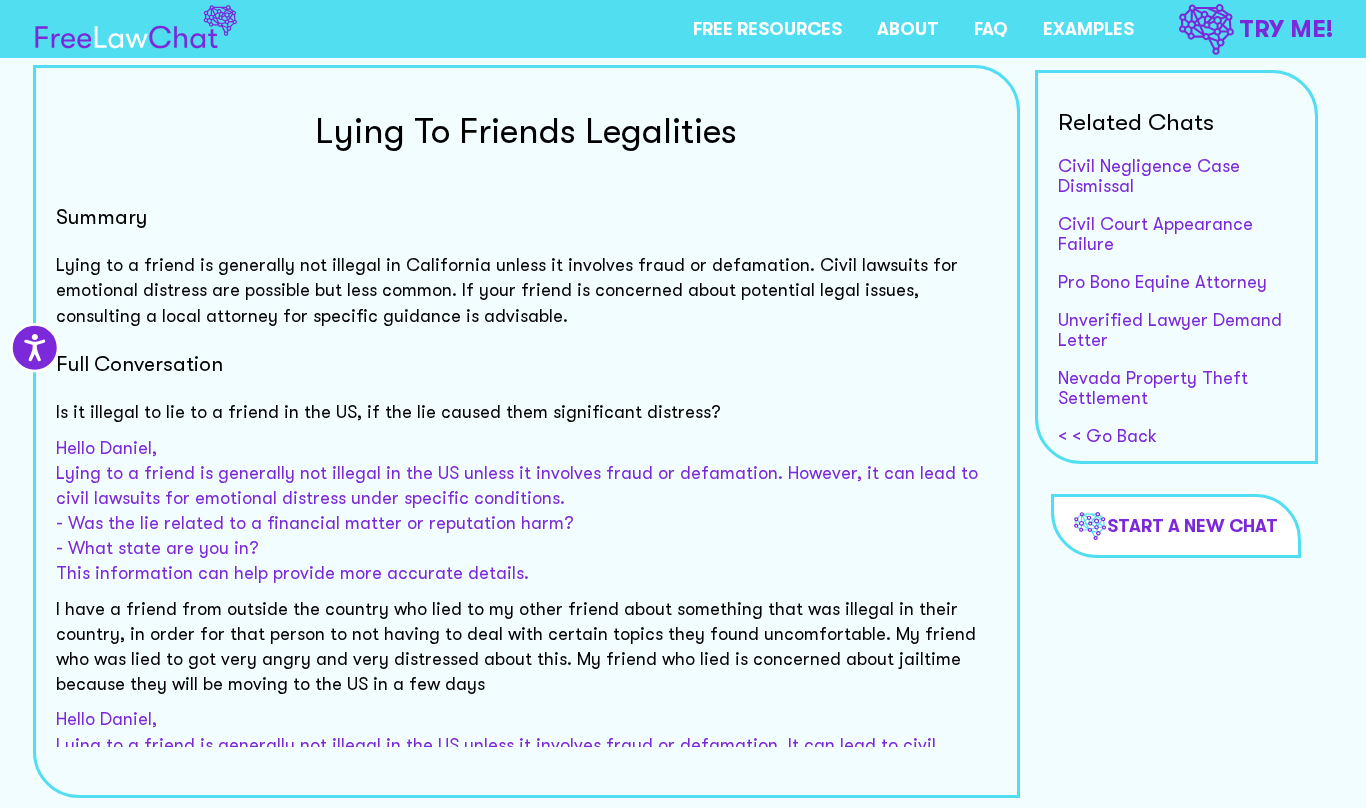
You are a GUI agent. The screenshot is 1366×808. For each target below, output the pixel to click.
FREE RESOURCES (767, 29)
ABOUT (908, 29)
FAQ (991, 29)
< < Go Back (1107, 436)
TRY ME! (1286, 29)
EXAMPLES (1088, 29)
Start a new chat (1192, 526)
